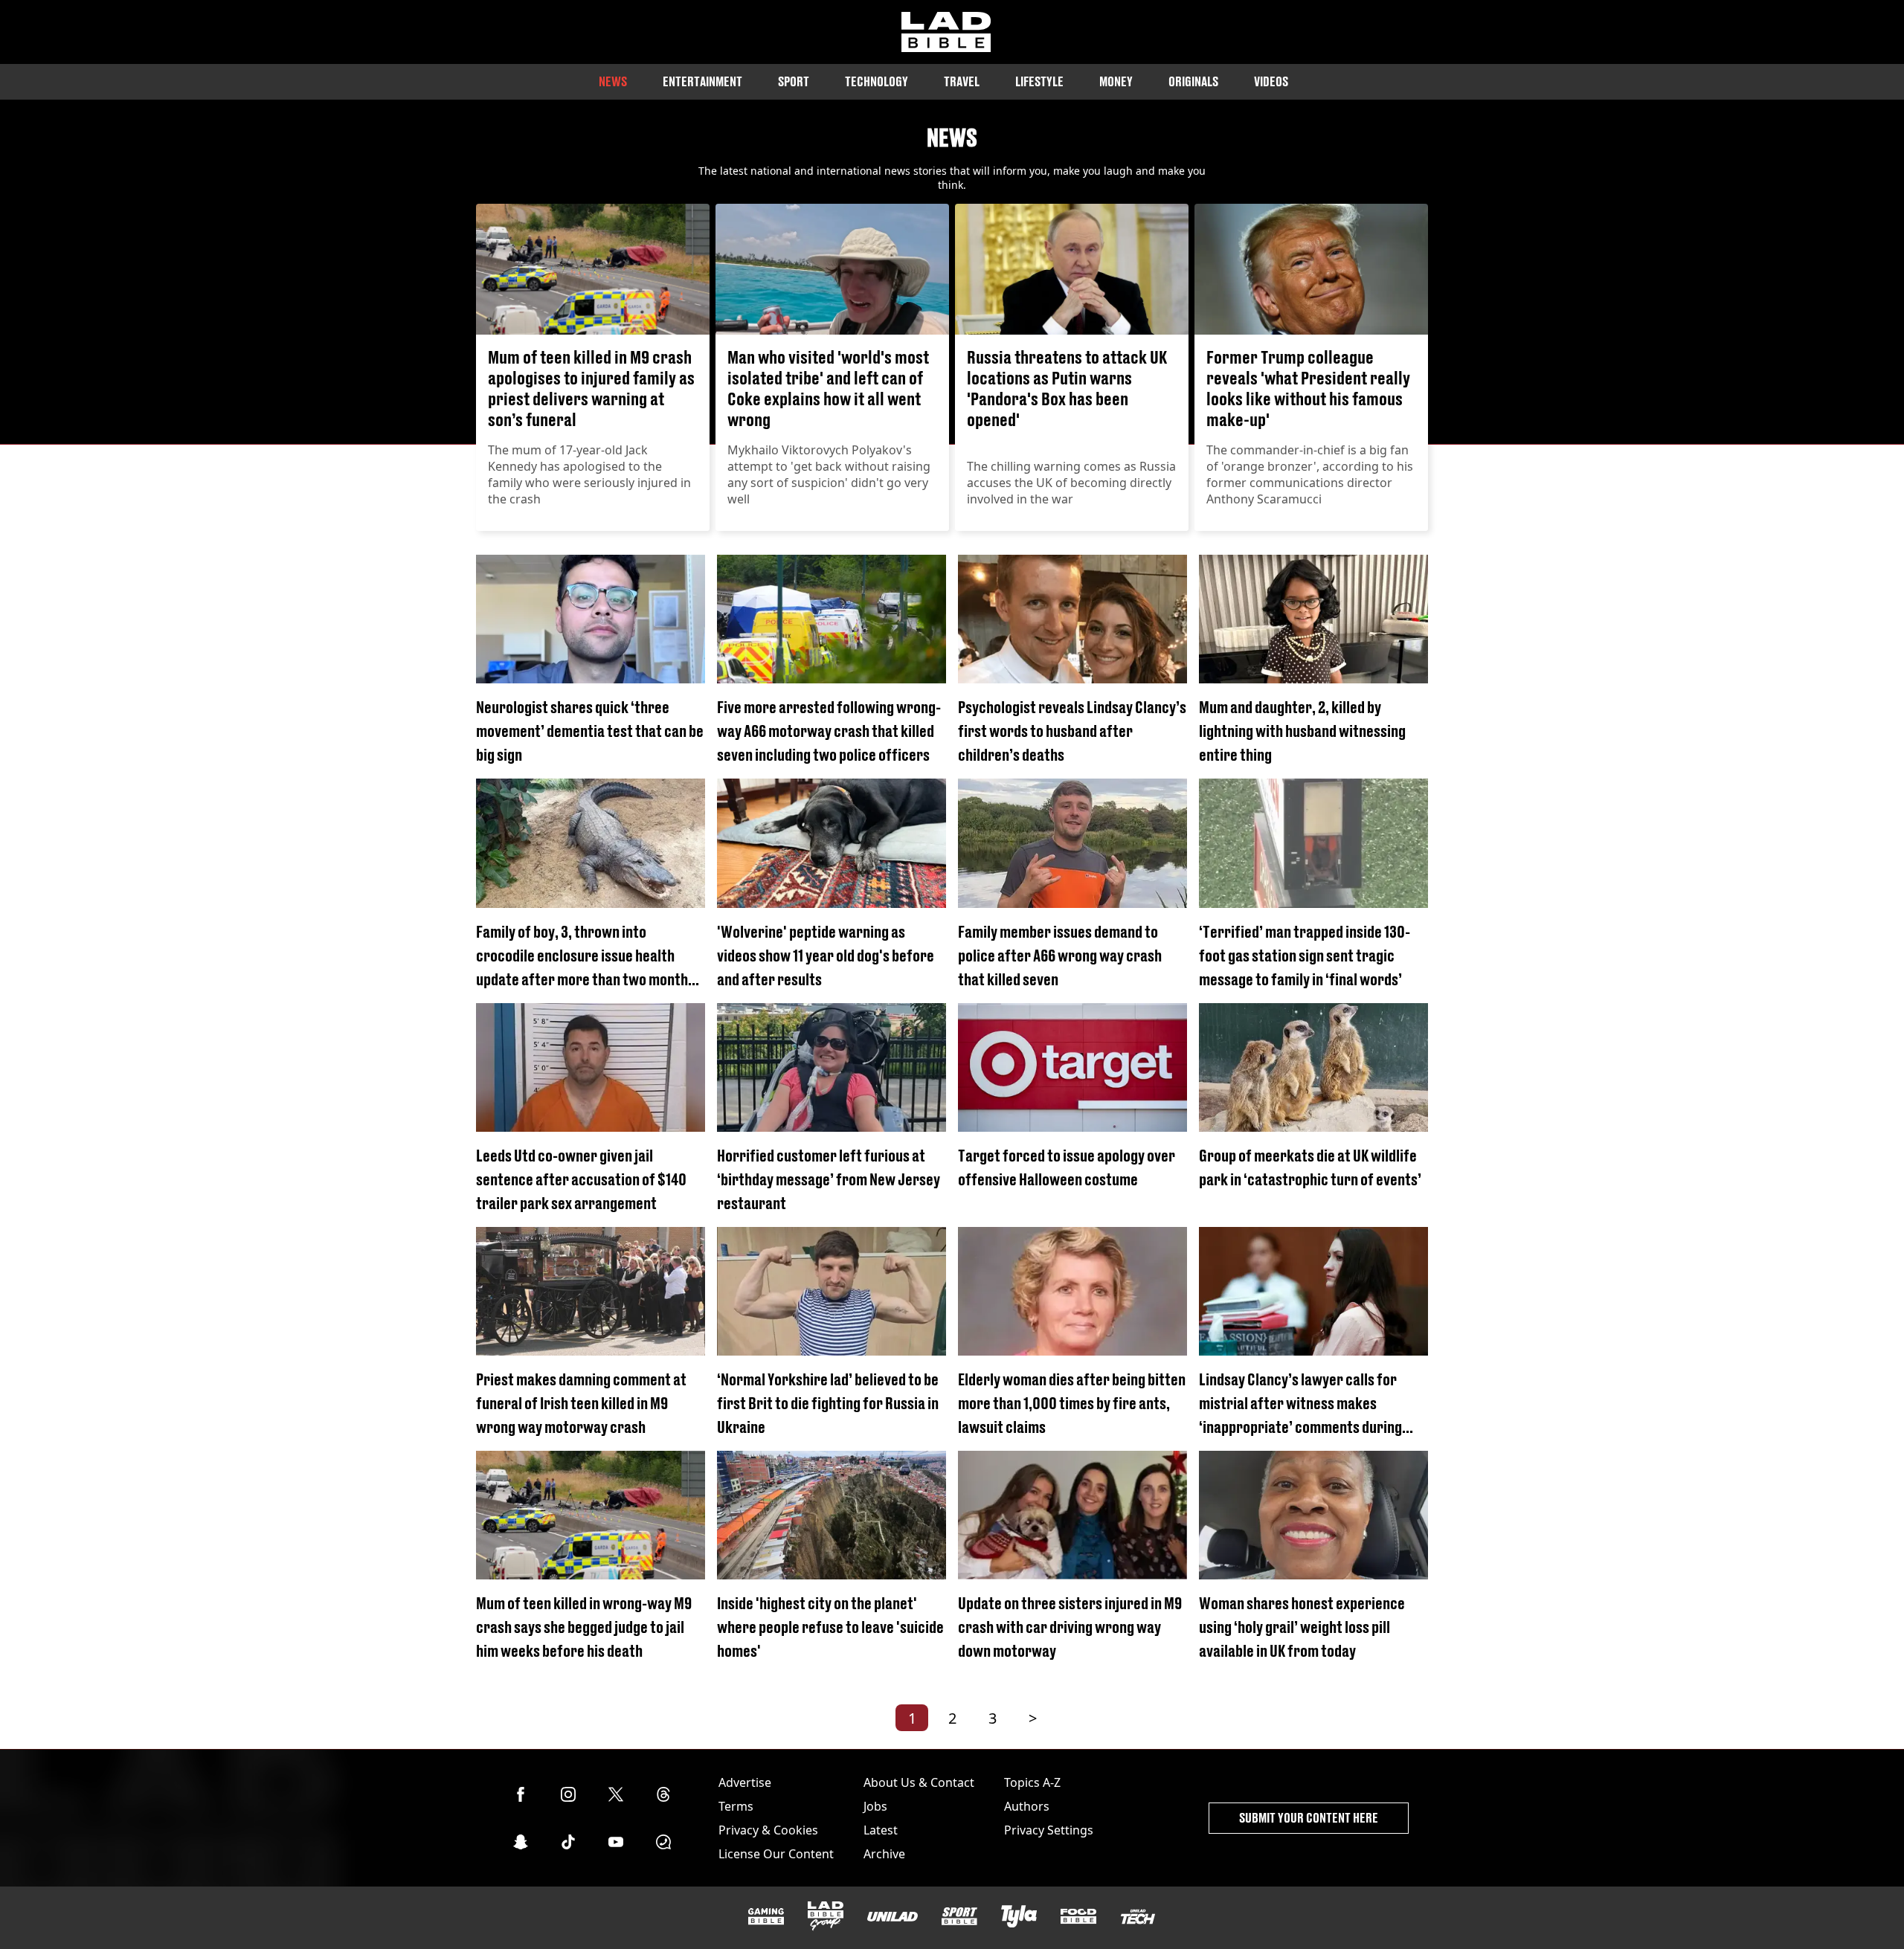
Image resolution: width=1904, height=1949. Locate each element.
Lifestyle (1039, 81)
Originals (1193, 81)
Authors (1027, 1806)
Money (1116, 81)
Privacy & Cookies (768, 1830)
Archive (884, 1854)
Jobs (875, 1806)
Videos (1271, 81)
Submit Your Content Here (1309, 1818)
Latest (881, 1830)
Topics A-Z (1032, 1782)
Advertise (745, 1782)
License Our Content (776, 1854)
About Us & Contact (919, 1782)
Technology (877, 81)
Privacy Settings (1049, 1830)
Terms (736, 1806)
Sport (794, 81)
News (613, 81)
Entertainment (702, 81)
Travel (962, 81)
